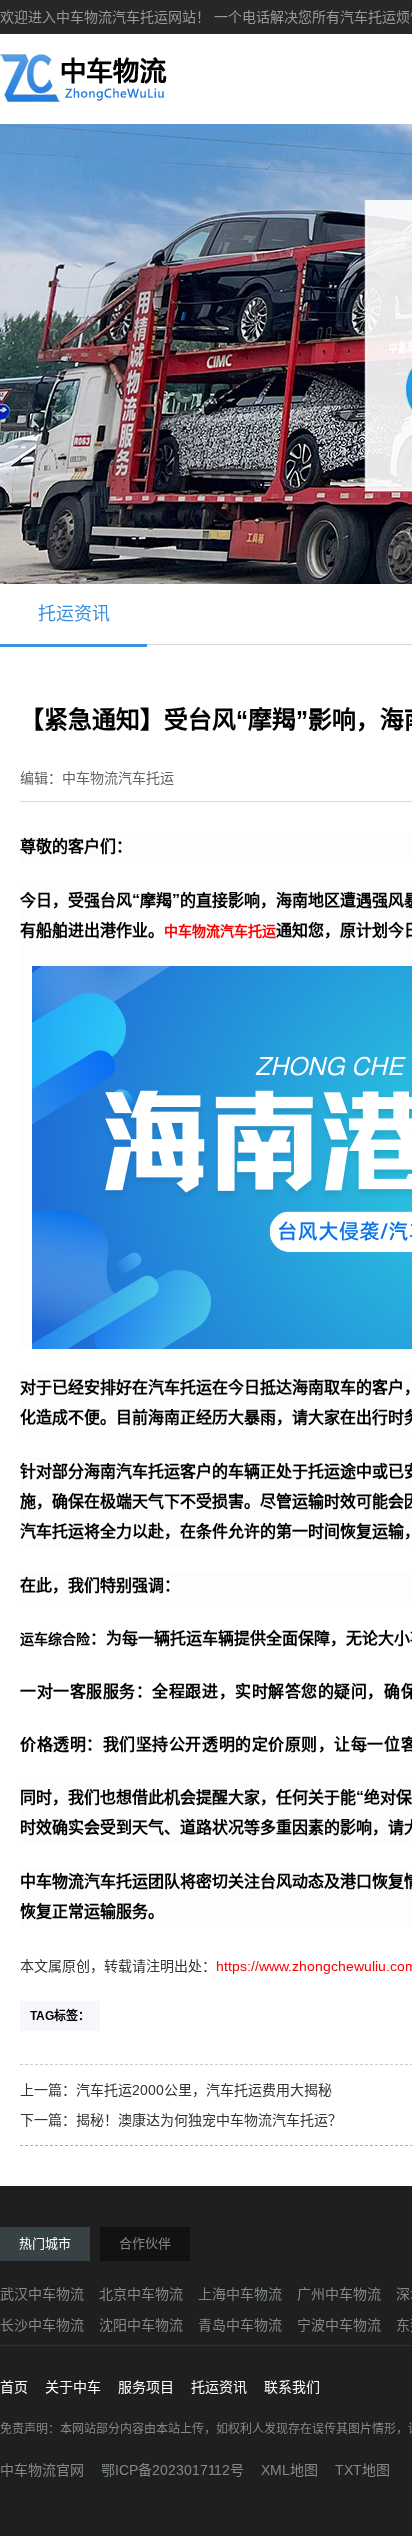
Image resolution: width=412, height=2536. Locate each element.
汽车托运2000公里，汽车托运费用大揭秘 (204, 2090)
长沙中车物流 (42, 2325)
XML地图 (289, 2470)
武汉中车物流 (42, 2294)
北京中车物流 (141, 2294)
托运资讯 (74, 614)
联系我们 (292, 2387)
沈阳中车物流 (141, 2325)
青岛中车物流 (240, 2325)
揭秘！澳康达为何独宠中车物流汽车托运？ (209, 2120)
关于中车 (73, 2387)
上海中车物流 (240, 2294)
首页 (14, 2387)
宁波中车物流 (339, 2325)
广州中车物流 (339, 2294)
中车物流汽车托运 (220, 931)
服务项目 (146, 2387)
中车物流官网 (42, 2470)
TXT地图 (362, 2470)
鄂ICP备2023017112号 (172, 2470)
